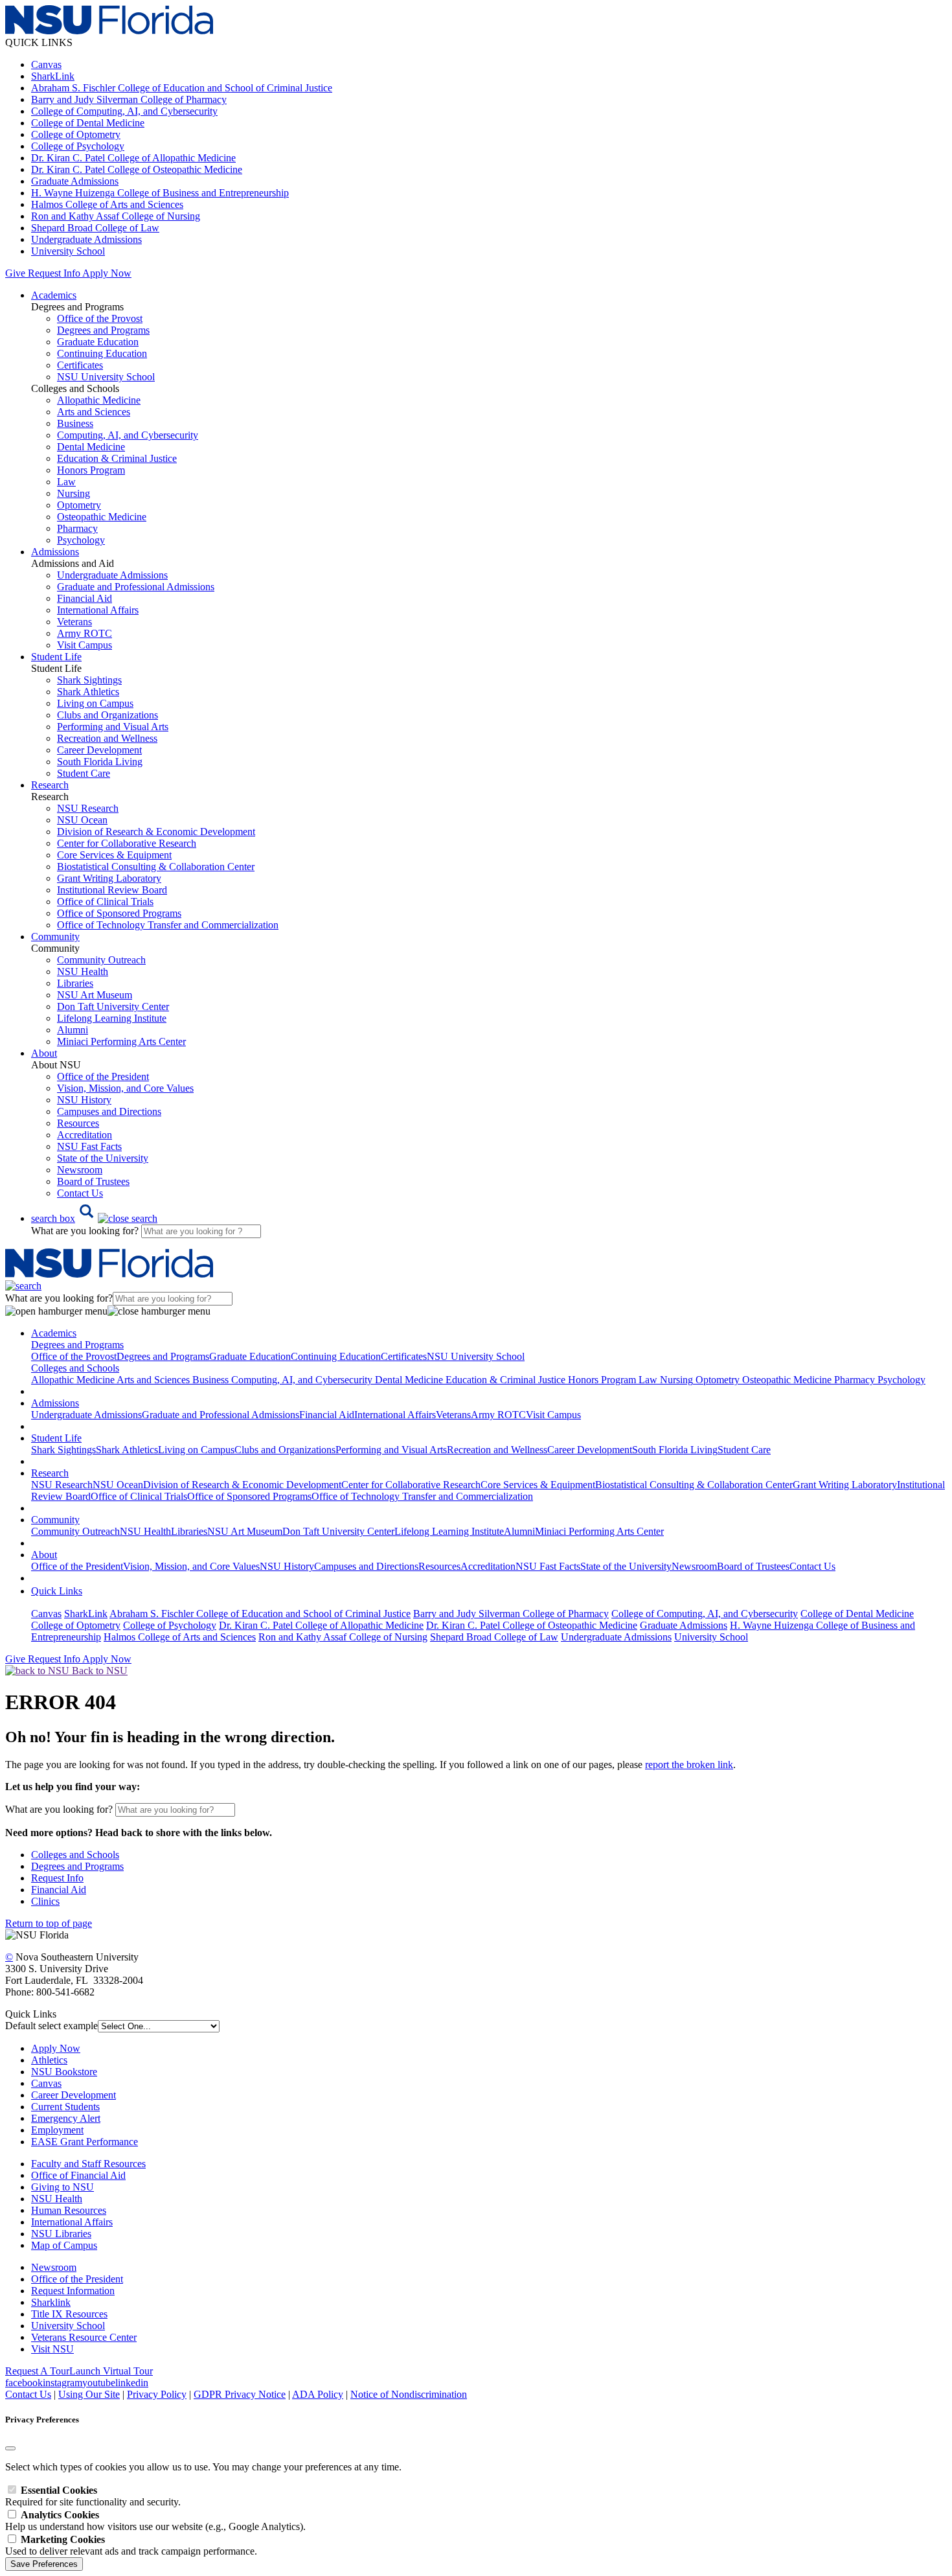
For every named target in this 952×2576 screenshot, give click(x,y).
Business (75, 423)
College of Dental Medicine (88, 123)
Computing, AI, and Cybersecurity (128, 435)
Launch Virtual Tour (111, 2371)
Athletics (49, 2060)
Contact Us (80, 1193)
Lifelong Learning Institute (112, 1018)
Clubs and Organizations (108, 715)
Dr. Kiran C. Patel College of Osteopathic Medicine (137, 169)
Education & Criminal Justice (117, 458)
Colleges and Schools (75, 1855)
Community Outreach (101, 960)
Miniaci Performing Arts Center (121, 1041)
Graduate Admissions (75, 181)
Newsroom (80, 1170)
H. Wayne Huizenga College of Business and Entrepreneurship (160, 193)
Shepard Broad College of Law (95, 228)
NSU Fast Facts (89, 1146)
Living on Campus (95, 703)
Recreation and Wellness (107, 738)
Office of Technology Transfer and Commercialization (168, 925)
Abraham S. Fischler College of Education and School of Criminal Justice (182, 88)
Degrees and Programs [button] (77, 1345)
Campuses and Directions (109, 1111)
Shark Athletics (88, 692)
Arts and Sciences (94, 412)
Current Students (65, 2107)
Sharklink (51, 2302)
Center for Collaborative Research (127, 843)
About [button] (44, 1053)
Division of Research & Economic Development (156, 832)
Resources (78, 1123)
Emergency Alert (66, 2118)
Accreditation (85, 1135)
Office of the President (103, 1076)
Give (15, 273)
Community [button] (55, 937)
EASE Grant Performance (85, 2142)
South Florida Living (100, 762)
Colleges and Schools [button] (75, 1368)
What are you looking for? (86, 1231)
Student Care (84, 773)
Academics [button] (54, 295)
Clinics (45, 1901)
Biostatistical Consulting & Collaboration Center (156, 867)
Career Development (99, 750)
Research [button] (50, 785)
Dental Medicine (91, 447)
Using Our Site (89, 2394)
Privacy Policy (157, 2394)
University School (68, 251)
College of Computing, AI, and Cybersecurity (124, 111)
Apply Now (107, 273)
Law (66, 482)
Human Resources (69, 2210)
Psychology (81, 540)
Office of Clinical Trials (105, 902)
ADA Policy (318, 2394)
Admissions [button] (55, 552)
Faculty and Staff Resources (88, 2164)
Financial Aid (85, 598)
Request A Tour (37, 2371)
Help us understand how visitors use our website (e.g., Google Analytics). (155, 2521)
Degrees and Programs (103, 330)
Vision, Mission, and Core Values (125, 1088)
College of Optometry (76, 134)
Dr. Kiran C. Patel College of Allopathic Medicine (133, 158)
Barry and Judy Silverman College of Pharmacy (129, 99)
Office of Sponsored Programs (119, 913)
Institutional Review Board (112, 890)
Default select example (51, 2026)
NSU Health (83, 972)
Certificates (80, 365)
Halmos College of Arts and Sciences (107, 204)
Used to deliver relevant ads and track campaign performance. (131, 2545)
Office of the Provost (100, 318)
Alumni (73, 1030)
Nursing (74, 493)
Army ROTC (85, 633)
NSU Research (88, 808)
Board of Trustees (93, 1181)
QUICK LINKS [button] (39, 42)
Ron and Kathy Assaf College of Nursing (116, 216)
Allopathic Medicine (99, 400)
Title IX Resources (69, 2314)
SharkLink (53, 76)
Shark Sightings (89, 680)
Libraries (75, 983)
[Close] (10, 2448)
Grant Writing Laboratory (109, 878)
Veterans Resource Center (84, 2337)
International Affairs (98, 610)
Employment (57, 2130)
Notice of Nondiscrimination (409, 2394)
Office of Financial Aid (78, 2175)
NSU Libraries (61, 2234)
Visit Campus (85, 645)
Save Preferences (44, 2564)
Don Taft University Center (113, 1006)
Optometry (79, 505)
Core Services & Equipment (114, 855)
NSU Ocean (82, 820)
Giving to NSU (62, 2187)
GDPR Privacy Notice (240, 2394)
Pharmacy (77, 528)
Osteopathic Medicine (102, 517)
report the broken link (689, 1765)
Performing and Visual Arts (113, 727)
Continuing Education (102, 353)
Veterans (74, 622)
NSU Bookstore (64, 2072)
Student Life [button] (56, 657)
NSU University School (106, 377)
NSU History (84, 1100)
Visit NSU (52, 2349)
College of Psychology (78, 146)
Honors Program (91, 470)
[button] (94, 1218)
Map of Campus (64, 2245)
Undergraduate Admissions (86, 239)
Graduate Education (98, 342)
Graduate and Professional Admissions (136, 587)
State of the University (103, 1158)
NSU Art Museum (95, 995)
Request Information (73, 2291)
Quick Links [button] (57, 1591)
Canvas (46, 64)
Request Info (54, 273)
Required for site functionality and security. (93, 2496)
